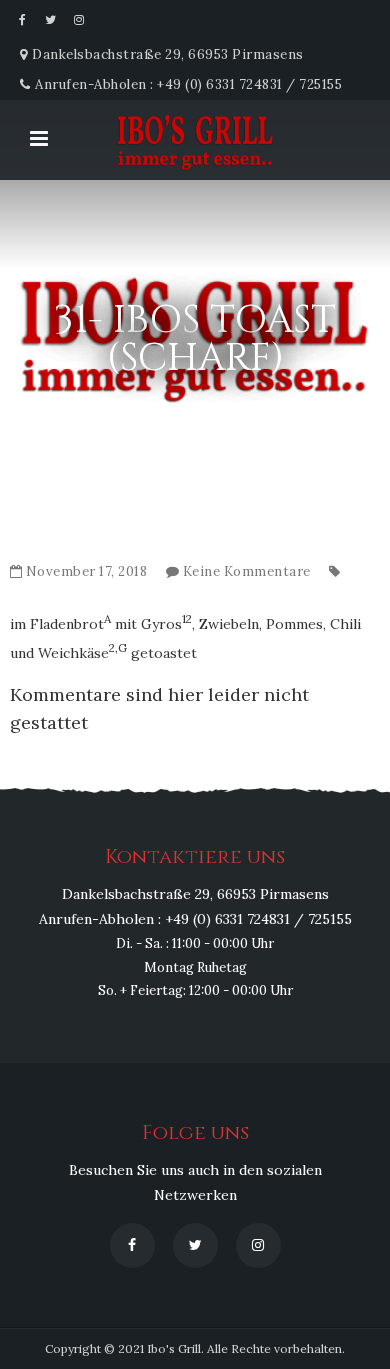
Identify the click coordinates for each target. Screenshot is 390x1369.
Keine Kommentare (247, 571)
